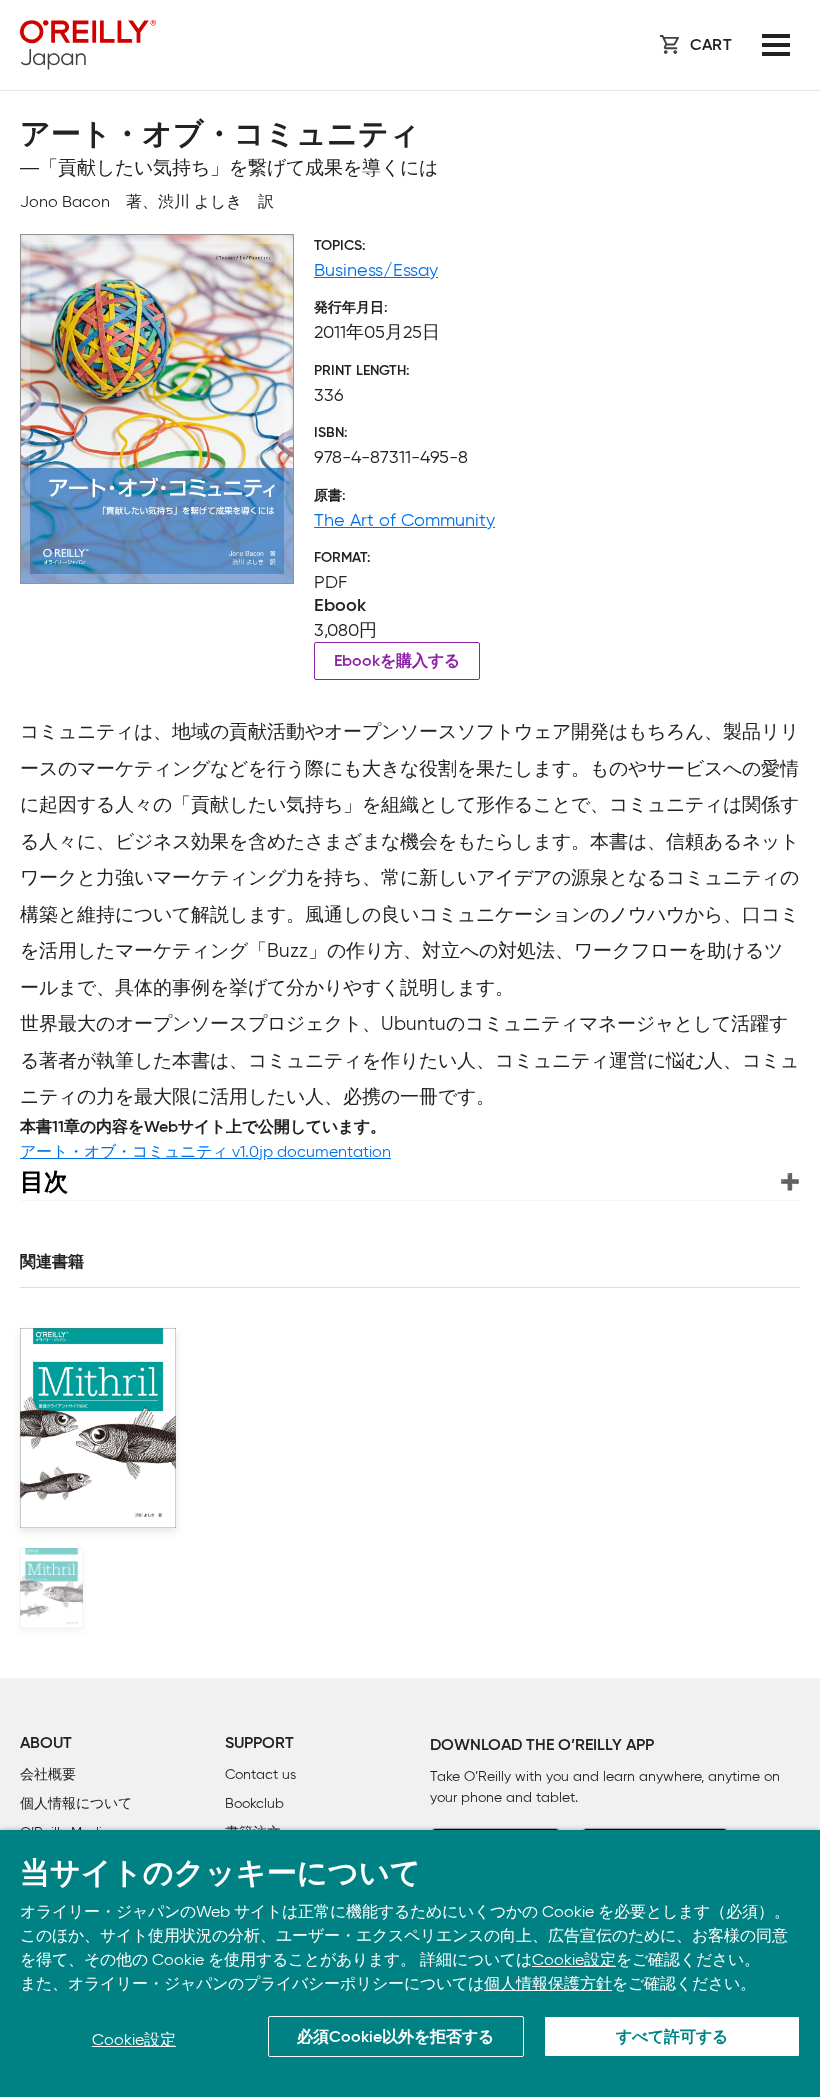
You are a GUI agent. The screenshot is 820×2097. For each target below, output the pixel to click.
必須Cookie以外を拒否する (395, 2038)
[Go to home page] (88, 45)
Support (259, 1744)
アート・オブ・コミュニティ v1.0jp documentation (205, 1151)
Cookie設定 (574, 1959)
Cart (711, 46)
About (46, 1744)
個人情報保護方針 (548, 1983)
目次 (44, 1181)
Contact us (260, 1774)
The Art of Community (404, 520)
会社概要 (48, 1774)
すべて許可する (672, 2038)
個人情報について (76, 1803)
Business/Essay (376, 270)
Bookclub (254, 1803)
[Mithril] (51, 1588)
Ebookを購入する (397, 662)
